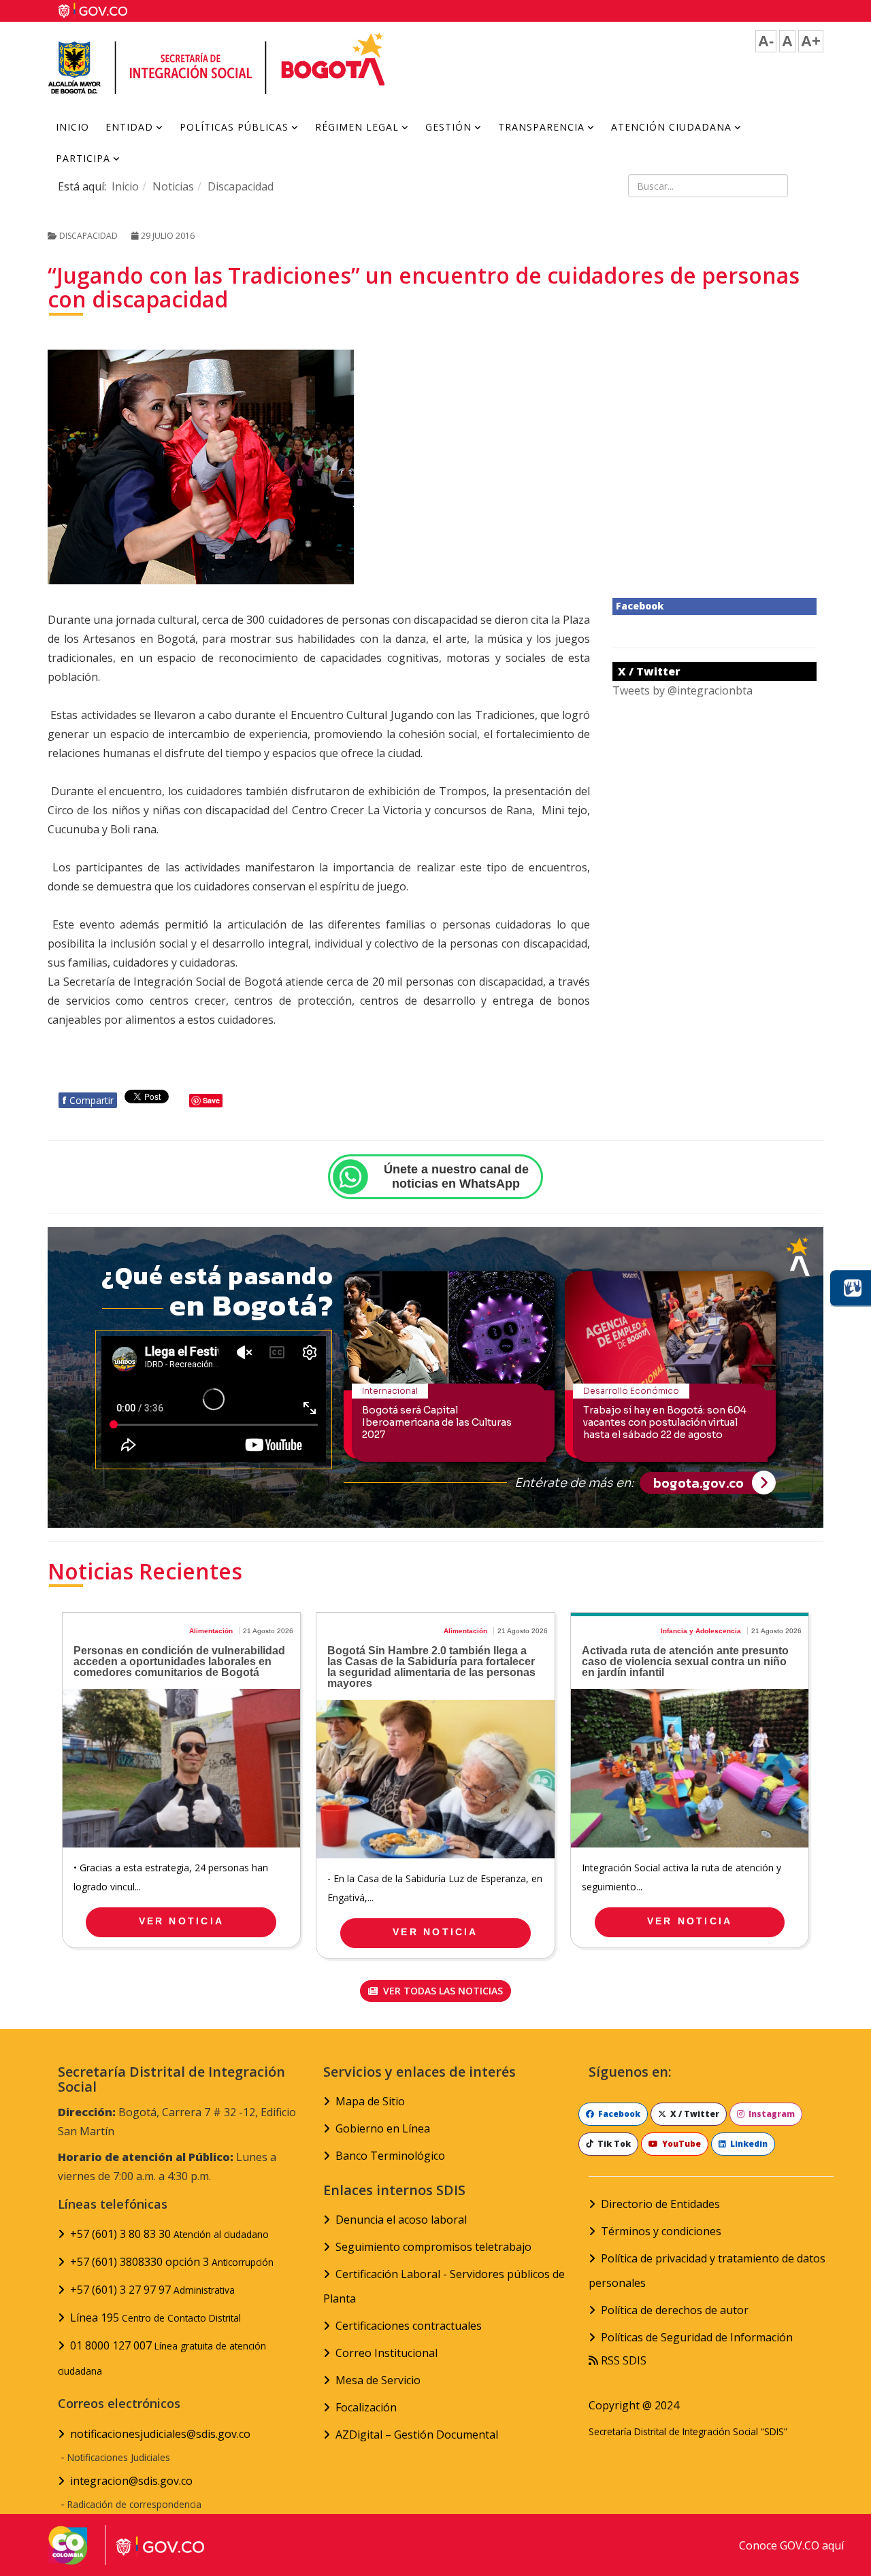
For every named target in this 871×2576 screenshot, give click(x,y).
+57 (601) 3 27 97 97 (152, 2290)
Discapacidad (241, 186)
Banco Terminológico (390, 2156)
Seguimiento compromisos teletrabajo (433, 2247)
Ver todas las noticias (442, 1991)
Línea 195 (155, 2318)
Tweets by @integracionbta (683, 690)
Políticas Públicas (234, 127)
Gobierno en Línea (383, 2128)
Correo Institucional (387, 2353)
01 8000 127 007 (162, 2358)
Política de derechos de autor (675, 2310)
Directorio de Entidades (660, 2204)
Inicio (72, 127)
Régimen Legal (357, 127)
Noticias (173, 186)
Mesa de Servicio (378, 2380)
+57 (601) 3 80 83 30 (169, 2234)
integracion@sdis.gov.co (131, 2481)
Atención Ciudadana (671, 127)
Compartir (88, 1100)
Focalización (366, 2407)
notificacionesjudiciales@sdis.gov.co (160, 2434)
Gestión (448, 127)
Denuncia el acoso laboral (401, 2220)
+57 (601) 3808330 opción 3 (172, 2262)
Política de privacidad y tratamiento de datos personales (707, 2271)
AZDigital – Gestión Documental (417, 2435)
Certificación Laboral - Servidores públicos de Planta (444, 2286)
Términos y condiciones (661, 2231)
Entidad (129, 127)
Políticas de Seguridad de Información (697, 2337)
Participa (83, 158)
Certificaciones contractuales (409, 2326)
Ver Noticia (181, 1921)
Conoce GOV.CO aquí (791, 2545)
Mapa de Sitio (370, 2101)
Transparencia (541, 127)
